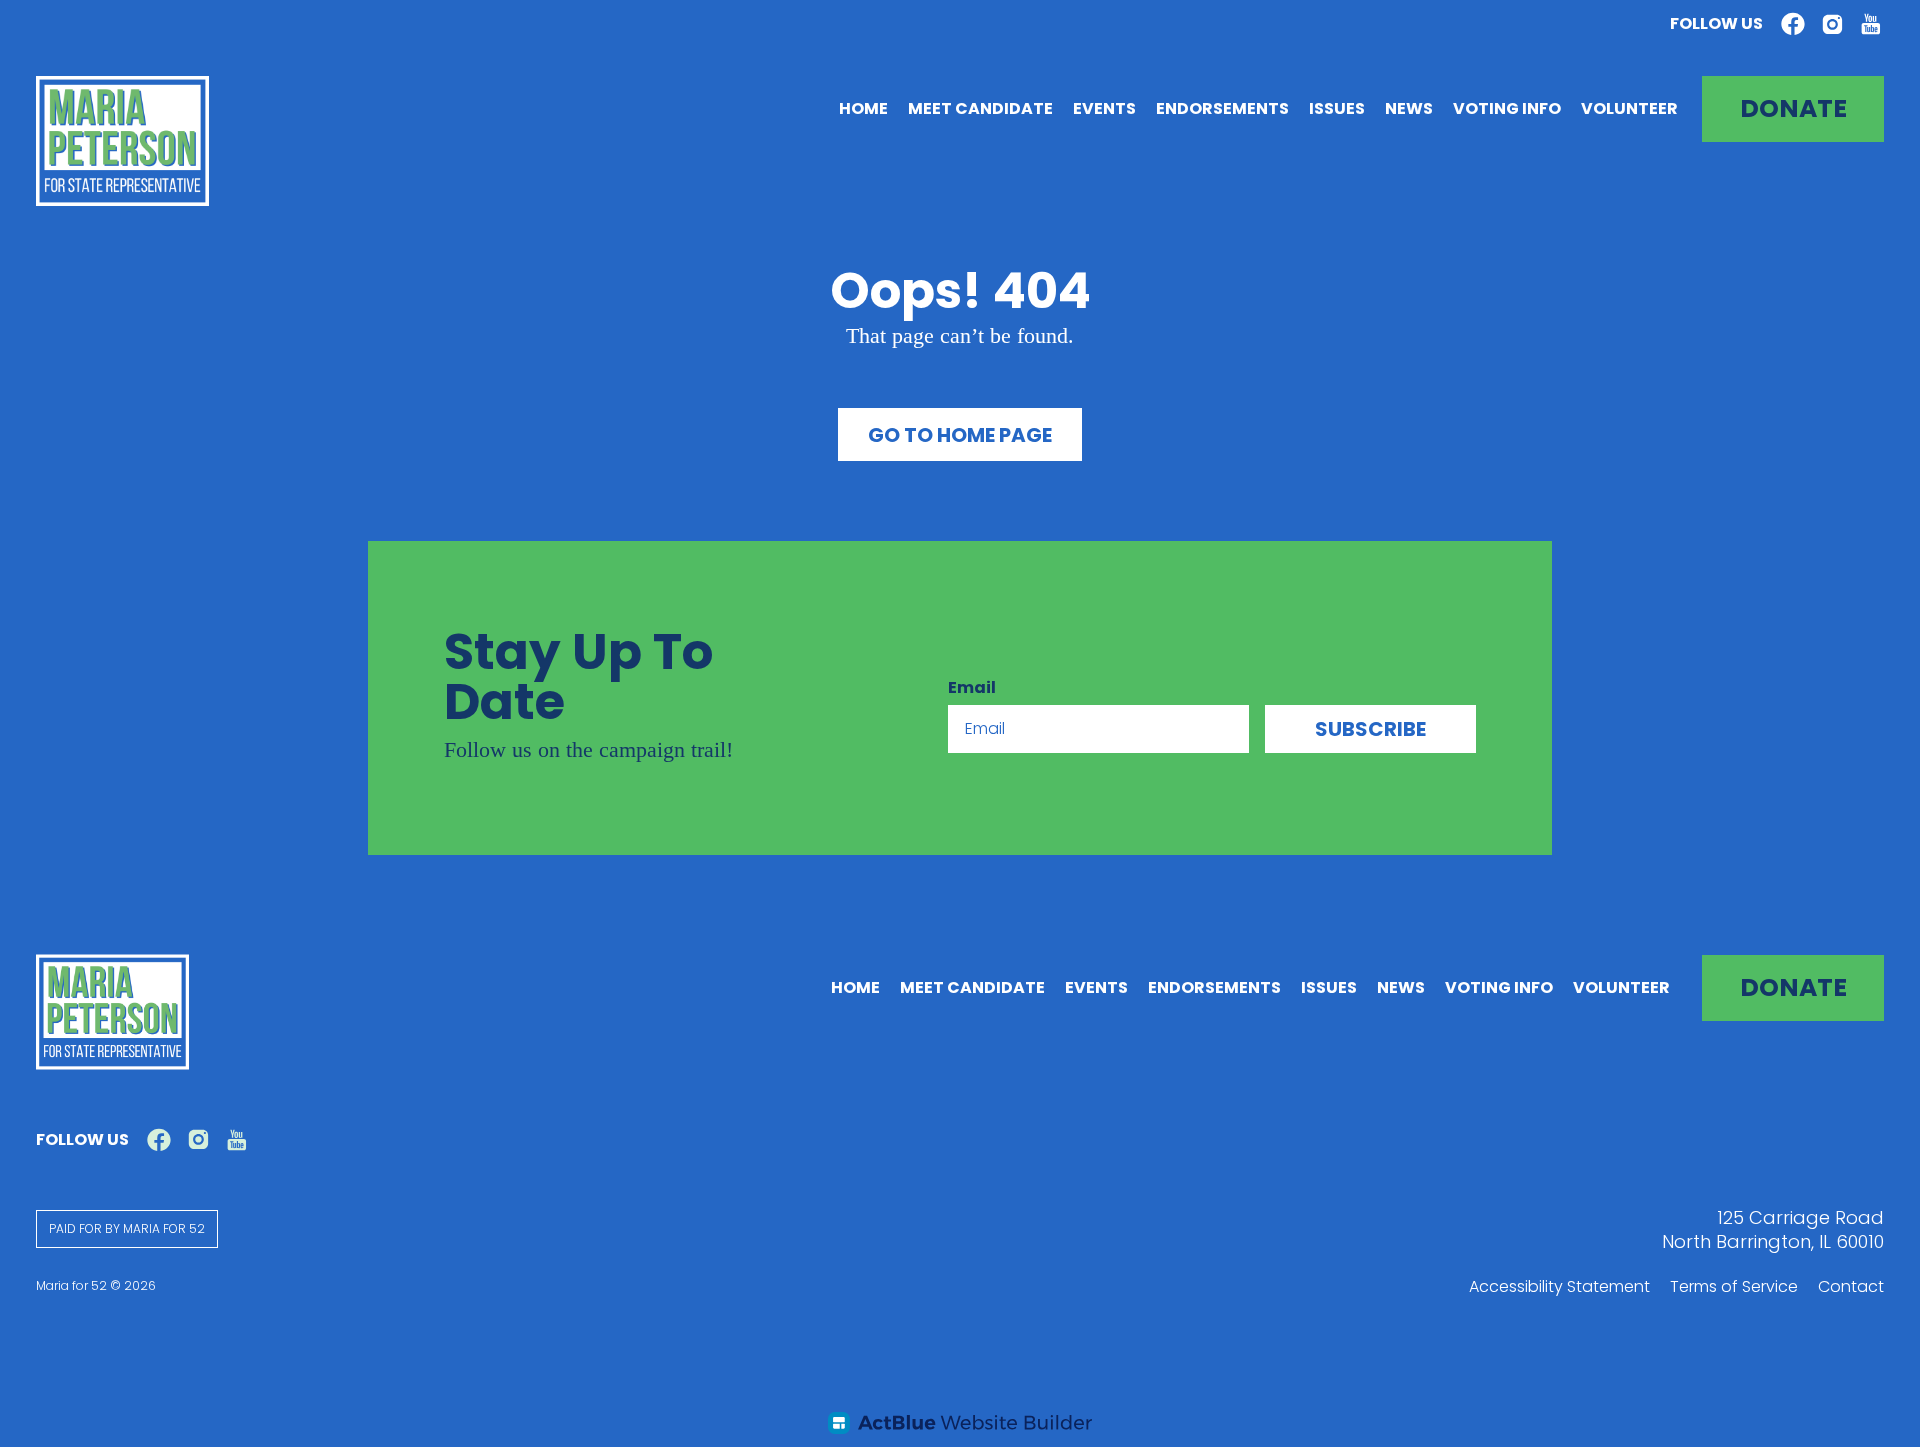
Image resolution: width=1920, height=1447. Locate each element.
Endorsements (1222, 108)
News (1409, 108)
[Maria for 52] (122, 141)
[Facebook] (1793, 24)
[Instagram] (1832, 24)
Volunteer (1629, 108)
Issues (1337, 108)
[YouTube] (1871, 24)
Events (1104, 108)
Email (972, 687)
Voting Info (1507, 108)
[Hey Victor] (960, 1423)
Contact (1851, 1286)
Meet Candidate (980, 108)
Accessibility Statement (1559, 1286)
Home (863, 108)
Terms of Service (1734, 1286)
